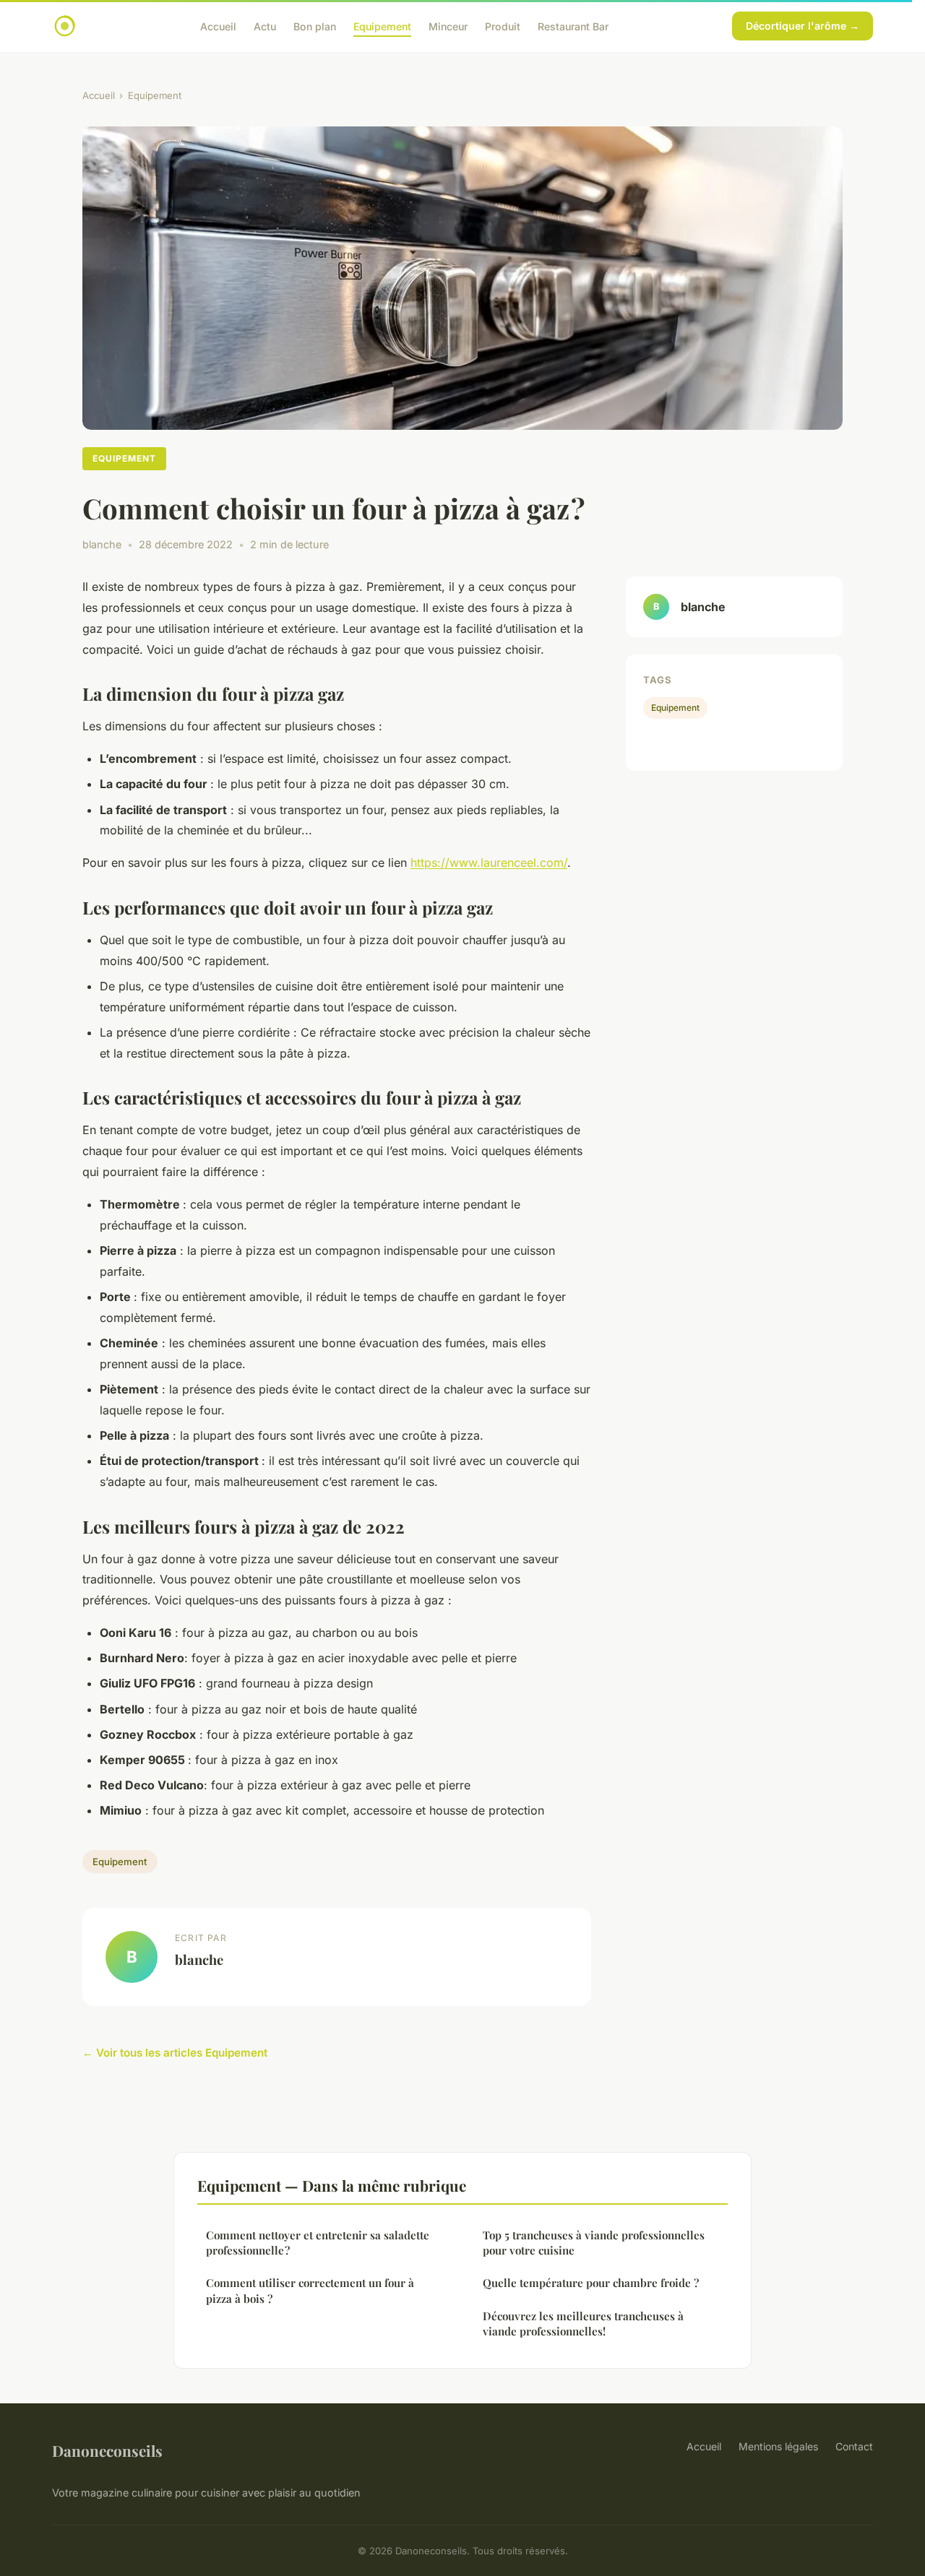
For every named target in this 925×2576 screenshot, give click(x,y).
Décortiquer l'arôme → (803, 26)
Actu (265, 26)
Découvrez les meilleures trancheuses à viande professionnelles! (583, 2324)
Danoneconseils (107, 2450)
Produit (503, 26)
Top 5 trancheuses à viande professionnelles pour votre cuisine (594, 2243)
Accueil (218, 26)
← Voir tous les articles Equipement (175, 2053)
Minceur (448, 26)
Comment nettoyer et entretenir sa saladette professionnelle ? (318, 2243)
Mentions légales (778, 2446)
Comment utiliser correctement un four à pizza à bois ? (310, 2290)
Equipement (382, 26)
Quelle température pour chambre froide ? (591, 2283)
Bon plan (315, 26)
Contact (854, 2446)
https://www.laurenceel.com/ (489, 863)
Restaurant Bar (573, 26)
